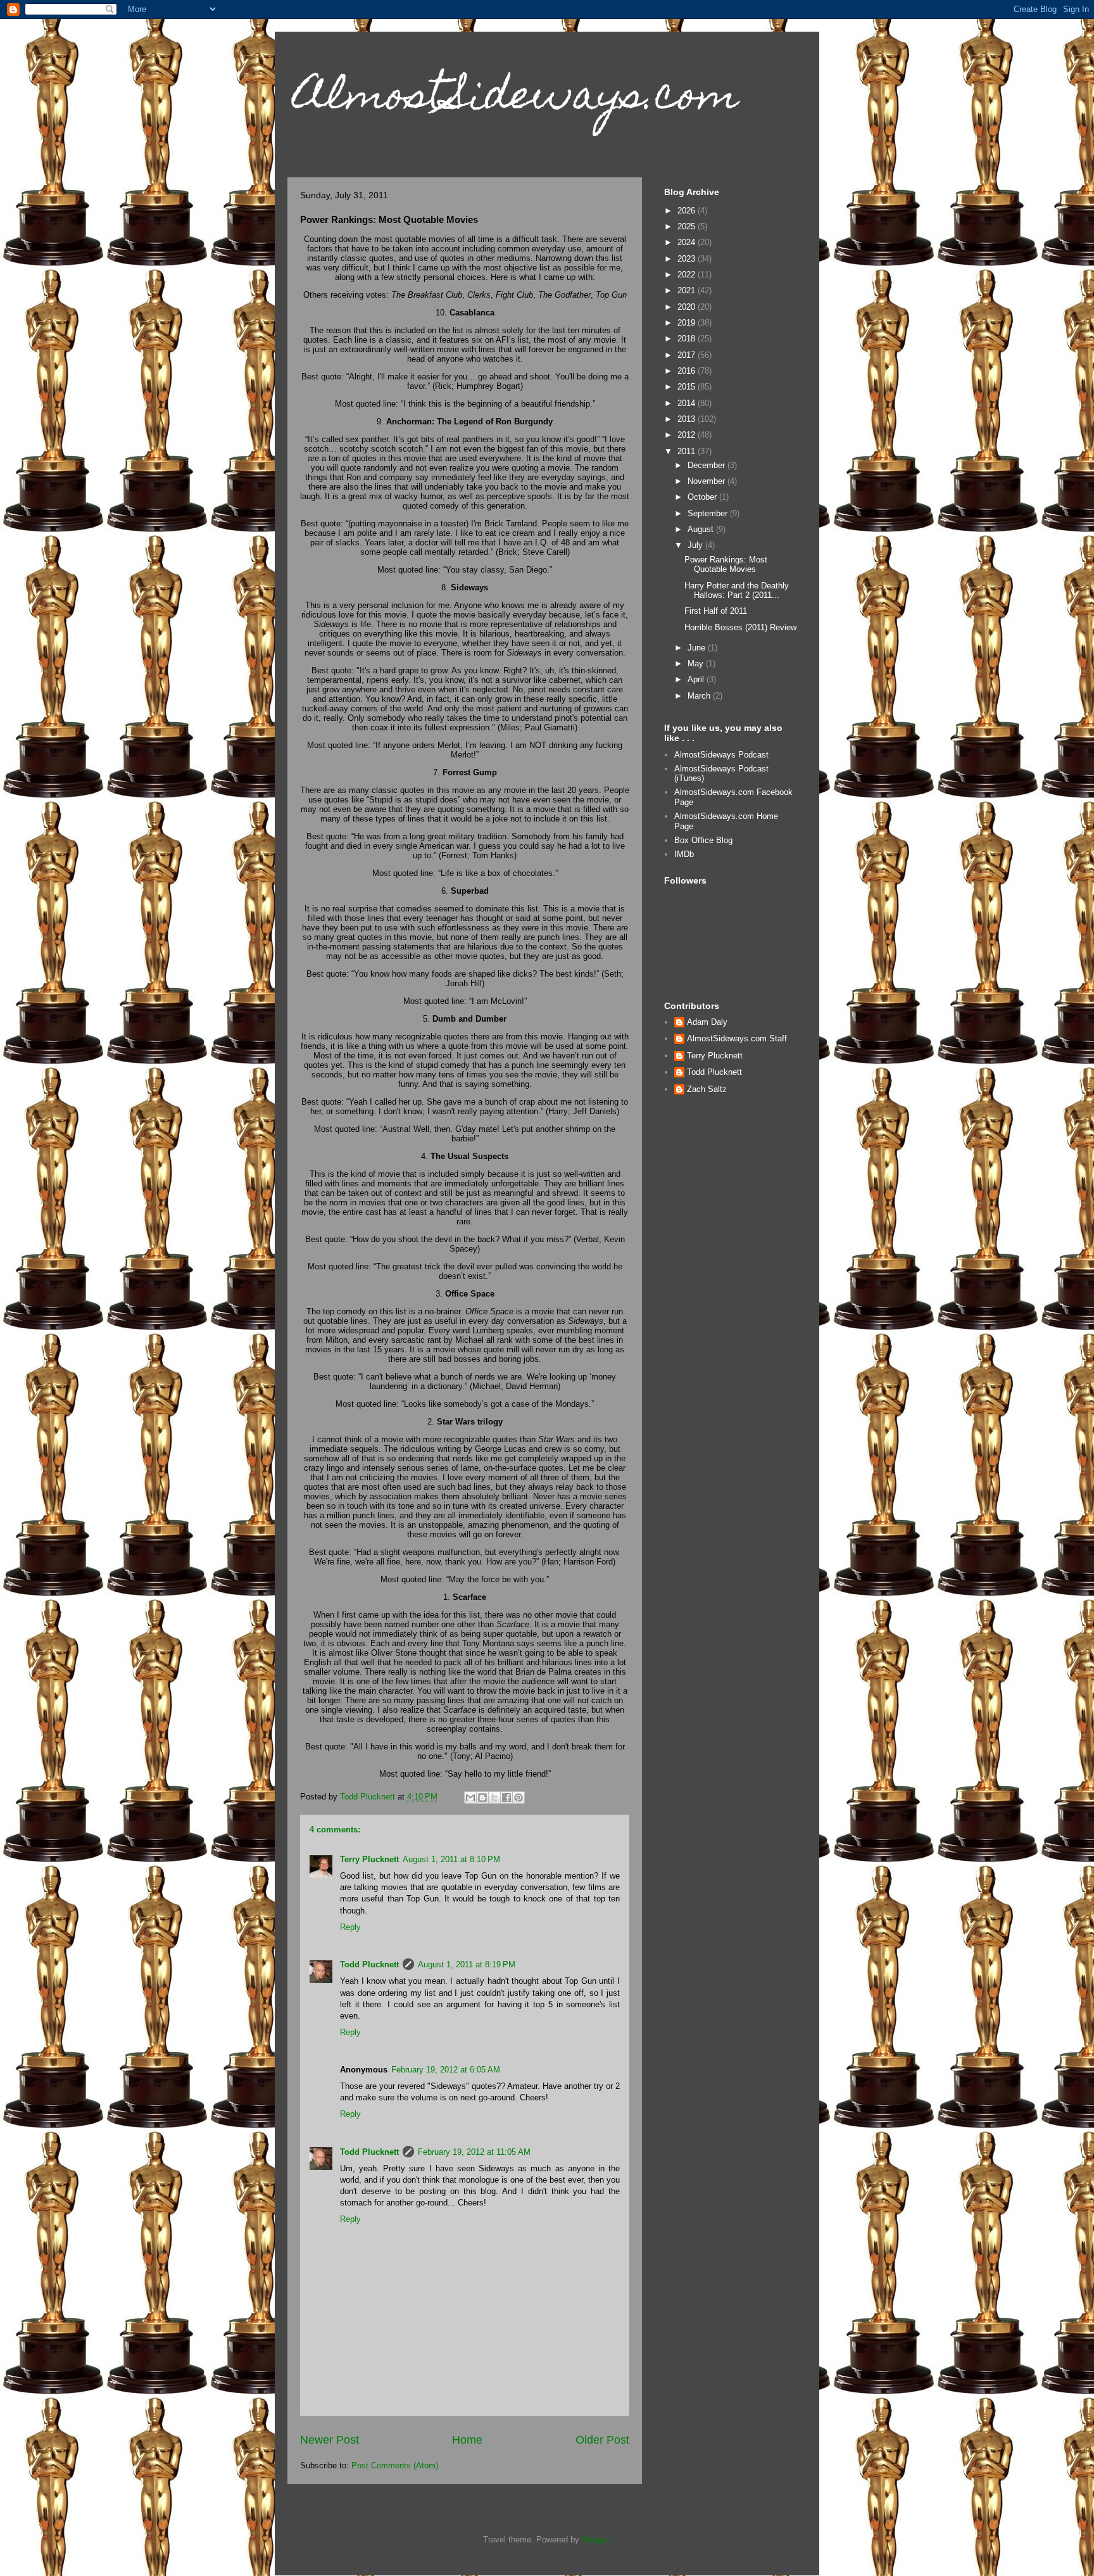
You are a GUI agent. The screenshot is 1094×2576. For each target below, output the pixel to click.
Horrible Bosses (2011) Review (740, 627)
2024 (688, 242)
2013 (688, 419)
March (700, 696)
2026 (688, 211)
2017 (688, 355)
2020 (688, 307)
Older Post (602, 2440)
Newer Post (330, 2440)
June (698, 648)
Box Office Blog (703, 840)
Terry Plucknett (369, 1859)
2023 (688, 259)
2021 (688, 290)
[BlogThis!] (482, 1798)
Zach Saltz (707, 1089)
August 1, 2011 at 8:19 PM (467, 1964)
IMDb (684, 854)
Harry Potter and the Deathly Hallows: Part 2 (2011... (737, 591)
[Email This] (470, 1798)
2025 (688, 226)
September (709, 513)
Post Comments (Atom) (395, 2465)
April (697, 679)
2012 (688, 435)
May (697, 663)
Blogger (595, 2540)
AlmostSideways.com (516, 99)
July (696, 545)
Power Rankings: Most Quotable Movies (726, 565)
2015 (688, 387)
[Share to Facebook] (506, 1798)
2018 (688, 339)
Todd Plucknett (369, 1964)
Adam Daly (707, 1022)
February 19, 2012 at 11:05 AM (474, 2152)
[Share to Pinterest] (519, 1798)
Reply (350, 1927)
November (707, 481)
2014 (688, 403)
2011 (688, 451)
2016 (688, 371)
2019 (688, 323)
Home (467, 2440)
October (703, 497)
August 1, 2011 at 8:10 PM (451, 1859)
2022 (688, 275)
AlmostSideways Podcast (721, 755)
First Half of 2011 (716, 611)
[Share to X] (494, 1798)
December (707, 465)
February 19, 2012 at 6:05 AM (446, 2070)
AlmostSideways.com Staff (737, 1038)
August (702, 529)
